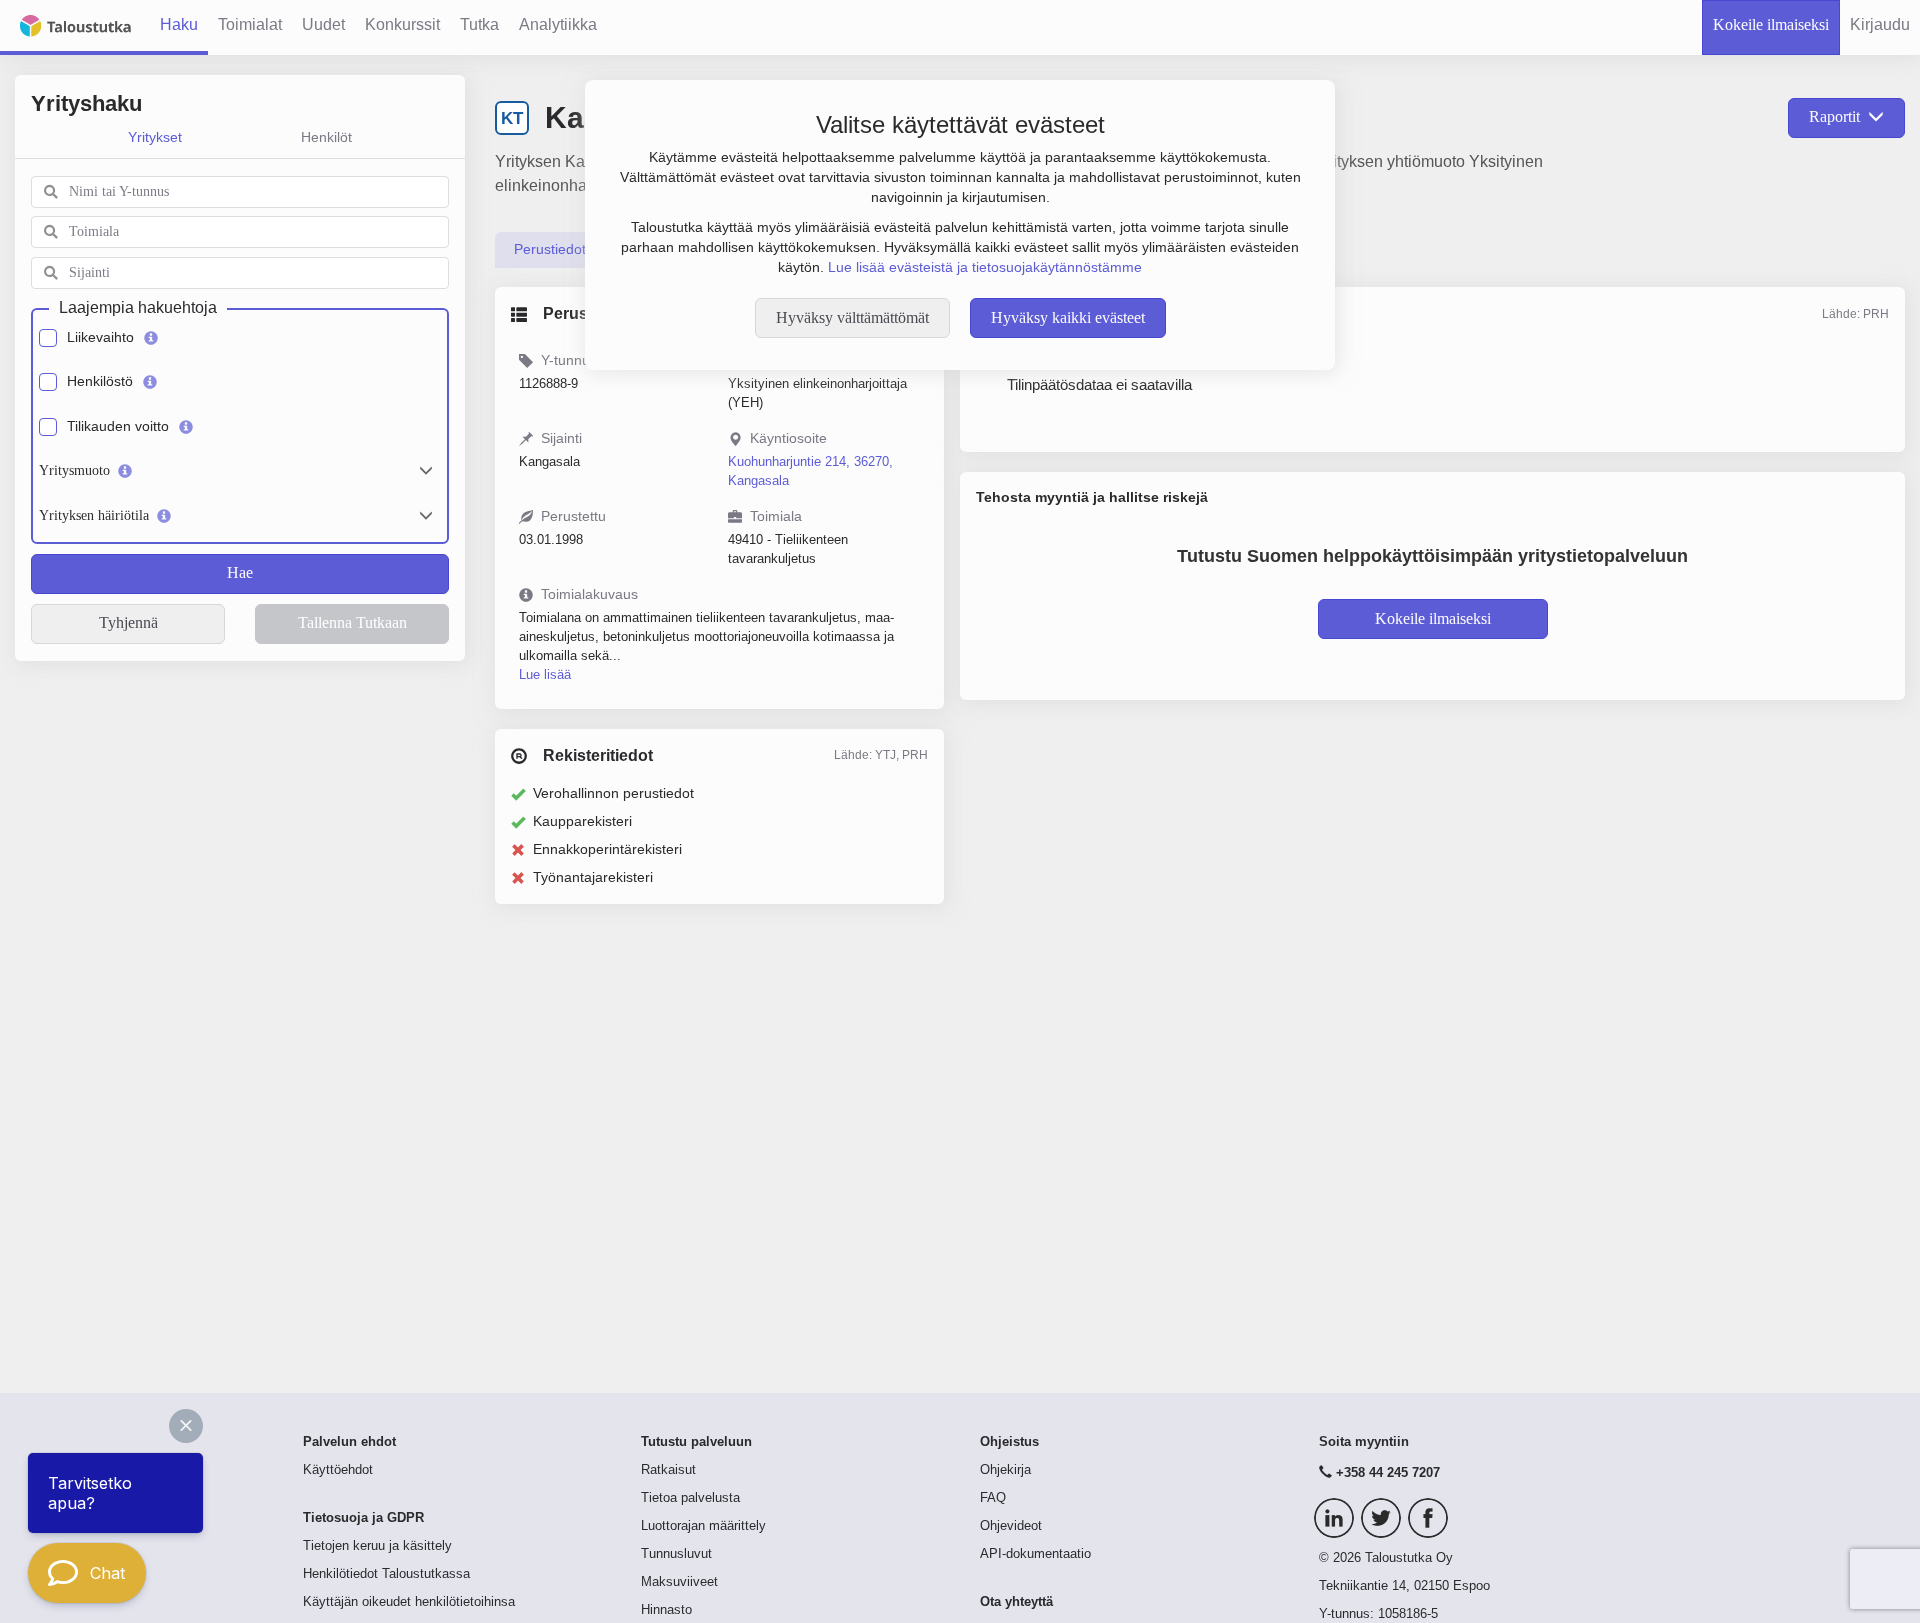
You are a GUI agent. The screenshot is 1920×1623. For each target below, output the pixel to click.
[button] (186, 1426)
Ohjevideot (1011, 1526)
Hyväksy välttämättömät (852, 317)
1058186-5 (1408, 1614)
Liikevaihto (100, 337)
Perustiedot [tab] (550, 249)
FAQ (993, 1498)
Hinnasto (666, 1610)
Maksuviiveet (679, 1582)
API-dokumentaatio (1035, 1554)
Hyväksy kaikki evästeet (1068, 317)
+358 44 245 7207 (1388, 1473)
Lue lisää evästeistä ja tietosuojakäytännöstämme (985, 267)
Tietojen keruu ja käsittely (377, 1546)
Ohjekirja (1005, 1470)
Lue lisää (545, 674)
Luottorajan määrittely (703, 1526)
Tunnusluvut (676, 1554)
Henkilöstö (100, 381)
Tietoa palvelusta (690, 1498)
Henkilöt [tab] (326, 137)
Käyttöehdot (338, 1470)
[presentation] (550, 250)
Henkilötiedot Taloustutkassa (386, 1574)
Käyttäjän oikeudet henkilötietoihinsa (409, 1602)
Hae (240, 572)
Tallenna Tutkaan (352, 622)
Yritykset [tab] (155, 137)
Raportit (1834, 116)
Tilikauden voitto (118, 426)
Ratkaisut (668, 1470)
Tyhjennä (128, 622)
